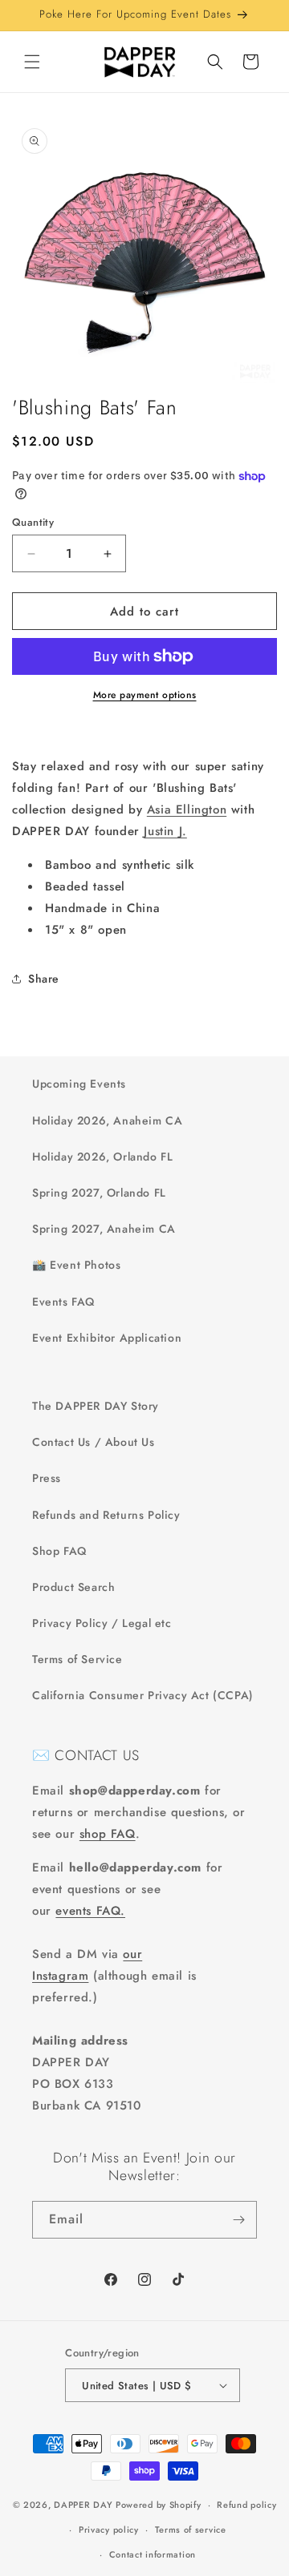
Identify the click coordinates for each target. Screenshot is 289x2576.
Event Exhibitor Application (107, 1338)
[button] (32, 62)
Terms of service (191, 2530)
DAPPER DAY (83, 2505)
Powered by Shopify (159, 2505)
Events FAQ (63, 1302)
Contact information (153, 2554)
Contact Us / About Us (94, 1442)
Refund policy (246, 2505)
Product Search (73, 1587)
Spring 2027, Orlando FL (99, 1193)
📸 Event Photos (76, 1265)
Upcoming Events (79, 1084)
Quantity (33, 522)
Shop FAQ (59, 1551)
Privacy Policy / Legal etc (102, 1623)
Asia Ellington (187, 810)
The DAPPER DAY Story (96, 1406)
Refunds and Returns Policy (106, 1515)
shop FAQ (108, 1834)
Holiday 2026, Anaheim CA (107, 1120)
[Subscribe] (238, 2220)
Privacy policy (109, 2530)
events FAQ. (90, 1911)
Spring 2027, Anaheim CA (104, 1229)
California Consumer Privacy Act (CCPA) (143, 1695)
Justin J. (165, 831)
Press (47, 1478)
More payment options (145, 695)
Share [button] (44, 979)
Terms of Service (77, 1659)
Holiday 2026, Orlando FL (102, 1157)
